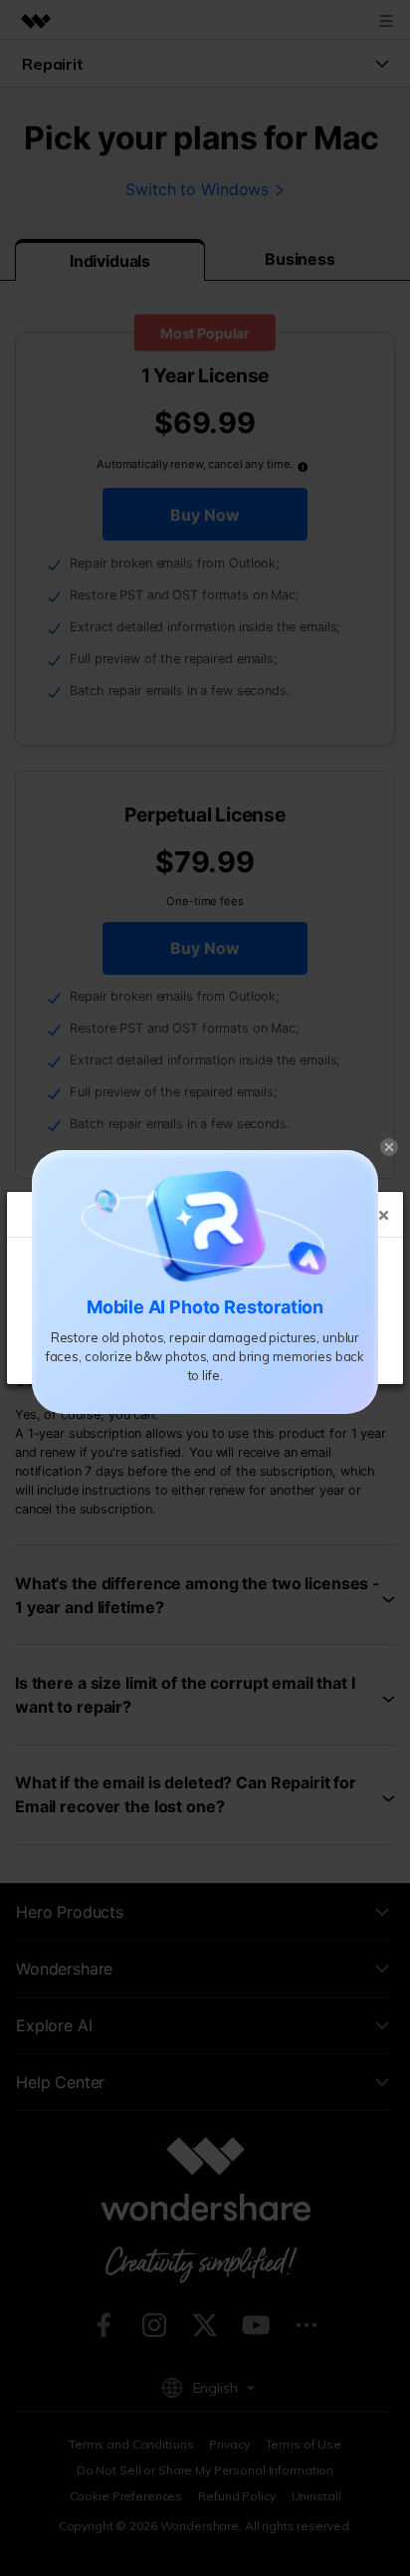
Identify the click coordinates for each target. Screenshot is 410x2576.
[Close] (389, 1145)
